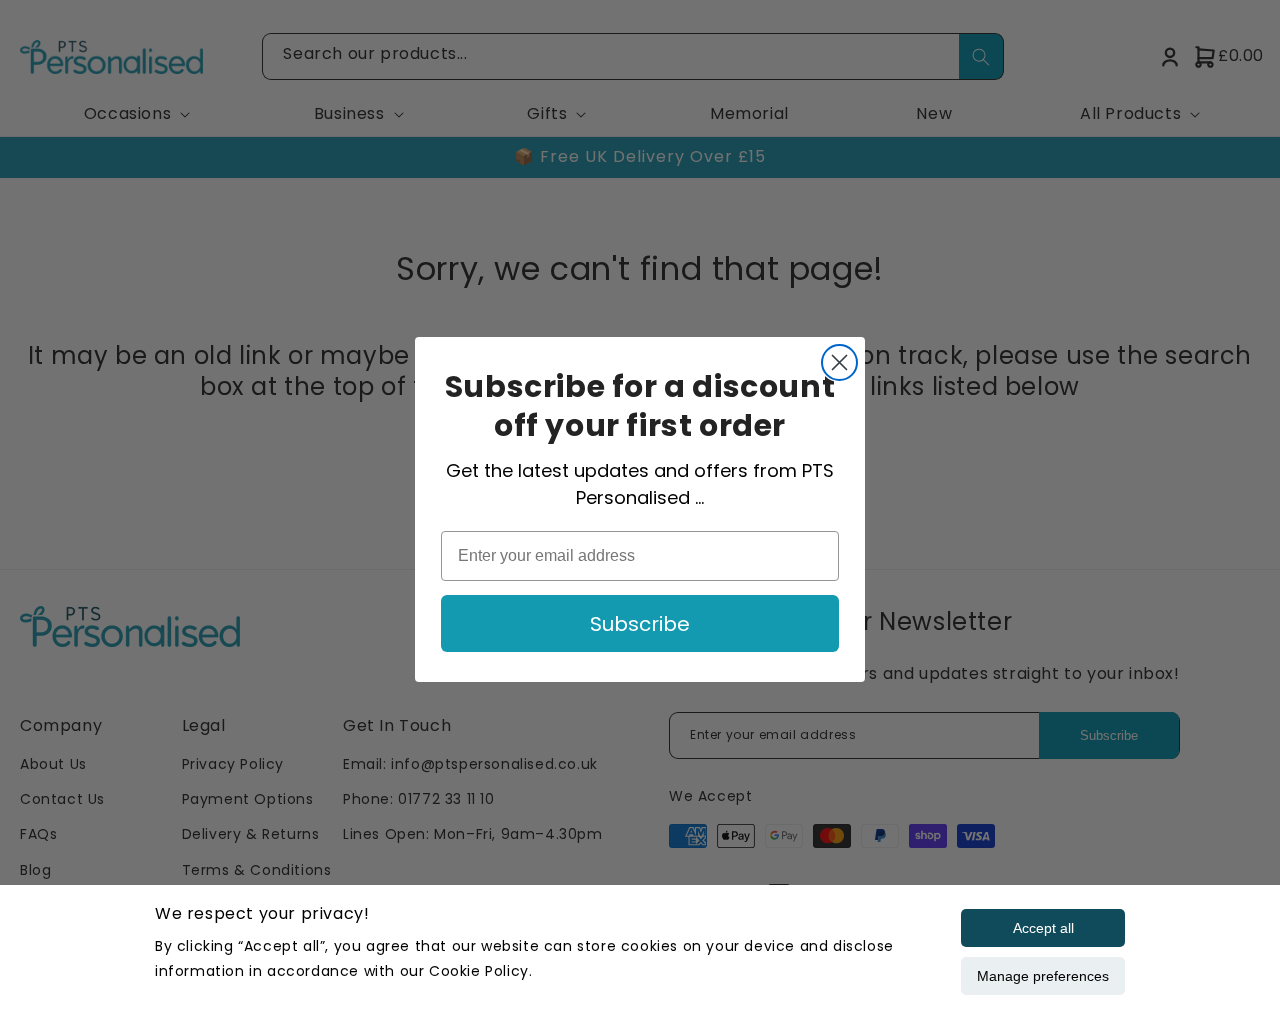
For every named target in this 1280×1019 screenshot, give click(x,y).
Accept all (1043, 928)
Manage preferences (1043, 976)
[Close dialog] (839, 362)
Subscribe (640, 624)
